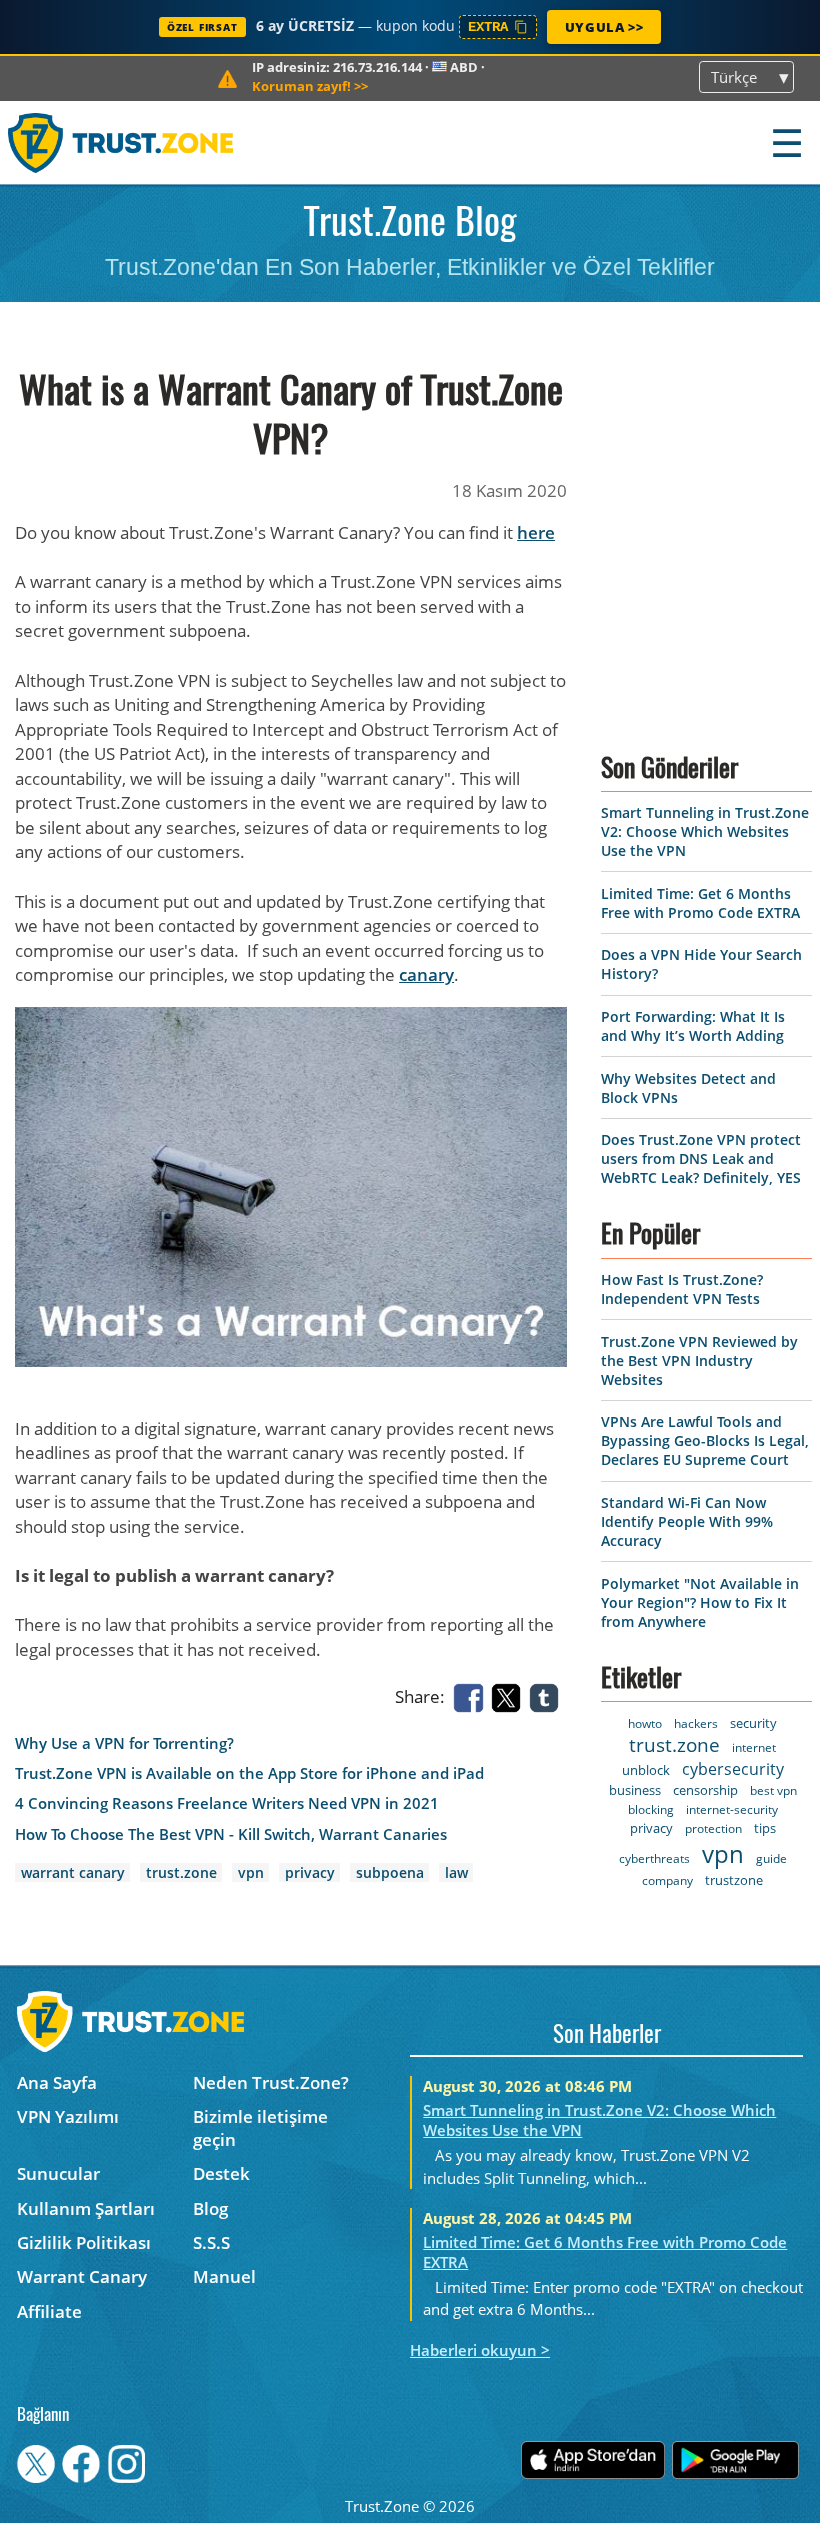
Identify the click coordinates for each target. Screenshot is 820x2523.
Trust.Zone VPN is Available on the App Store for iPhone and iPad (249, 1773)
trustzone (734, 1880)
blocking (651, 1809)
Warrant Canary (82, 2276)
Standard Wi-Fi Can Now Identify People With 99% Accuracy (687, 1521)
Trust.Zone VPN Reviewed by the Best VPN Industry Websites (699, 1360)
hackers (696, 1723)
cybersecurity (733, 1769)
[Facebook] (472, 1696)
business (635, 1790)
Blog (210, 2208)
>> (310, 86)
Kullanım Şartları (86, 2208)
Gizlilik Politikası (84, 2242)
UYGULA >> (604, 27)
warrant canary (73, 1872)
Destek (221, 2173)
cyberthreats (654, 1858)
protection (713, 1828)
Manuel (224, 2276)
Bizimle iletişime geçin (260, 2128)
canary (426, 974)
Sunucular (58, 2173)
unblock (646, 1770)
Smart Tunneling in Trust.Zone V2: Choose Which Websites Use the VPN (705, 831)
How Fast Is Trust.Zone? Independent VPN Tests (682, 1289)
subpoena (390, 1872)
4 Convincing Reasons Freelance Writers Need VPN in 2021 (227, 1803)
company (667, 1880)
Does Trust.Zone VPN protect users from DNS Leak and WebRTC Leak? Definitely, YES (701, 1158)
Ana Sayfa (57, 2082)
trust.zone (181, 1872)
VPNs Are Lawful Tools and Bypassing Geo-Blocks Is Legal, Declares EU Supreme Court (705, 1440)
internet (754, 1747)
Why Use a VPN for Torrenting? (124, 1743)
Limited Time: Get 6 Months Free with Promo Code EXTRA (700, 903)
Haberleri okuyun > (480, 2350)
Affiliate (49, 2311)
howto (645, 1723)
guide (771, 1858)
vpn (251, 1872)
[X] (510, 1696)
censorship (705, 1790)
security (753, 1723)
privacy (310, 1872)
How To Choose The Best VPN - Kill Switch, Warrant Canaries (231, 1834)
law (456, 1872)
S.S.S (211, 2242)
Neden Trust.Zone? (271, 2082)
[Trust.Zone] (121, 142)
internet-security (732, 1809)
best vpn (773, 1790)
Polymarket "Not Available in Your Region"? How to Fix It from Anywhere (700, 1602)
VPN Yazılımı (68, 2116)
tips (765, 1828)
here (536, 532)
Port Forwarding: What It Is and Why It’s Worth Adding (693, 1026)
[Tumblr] (548, 1696)
